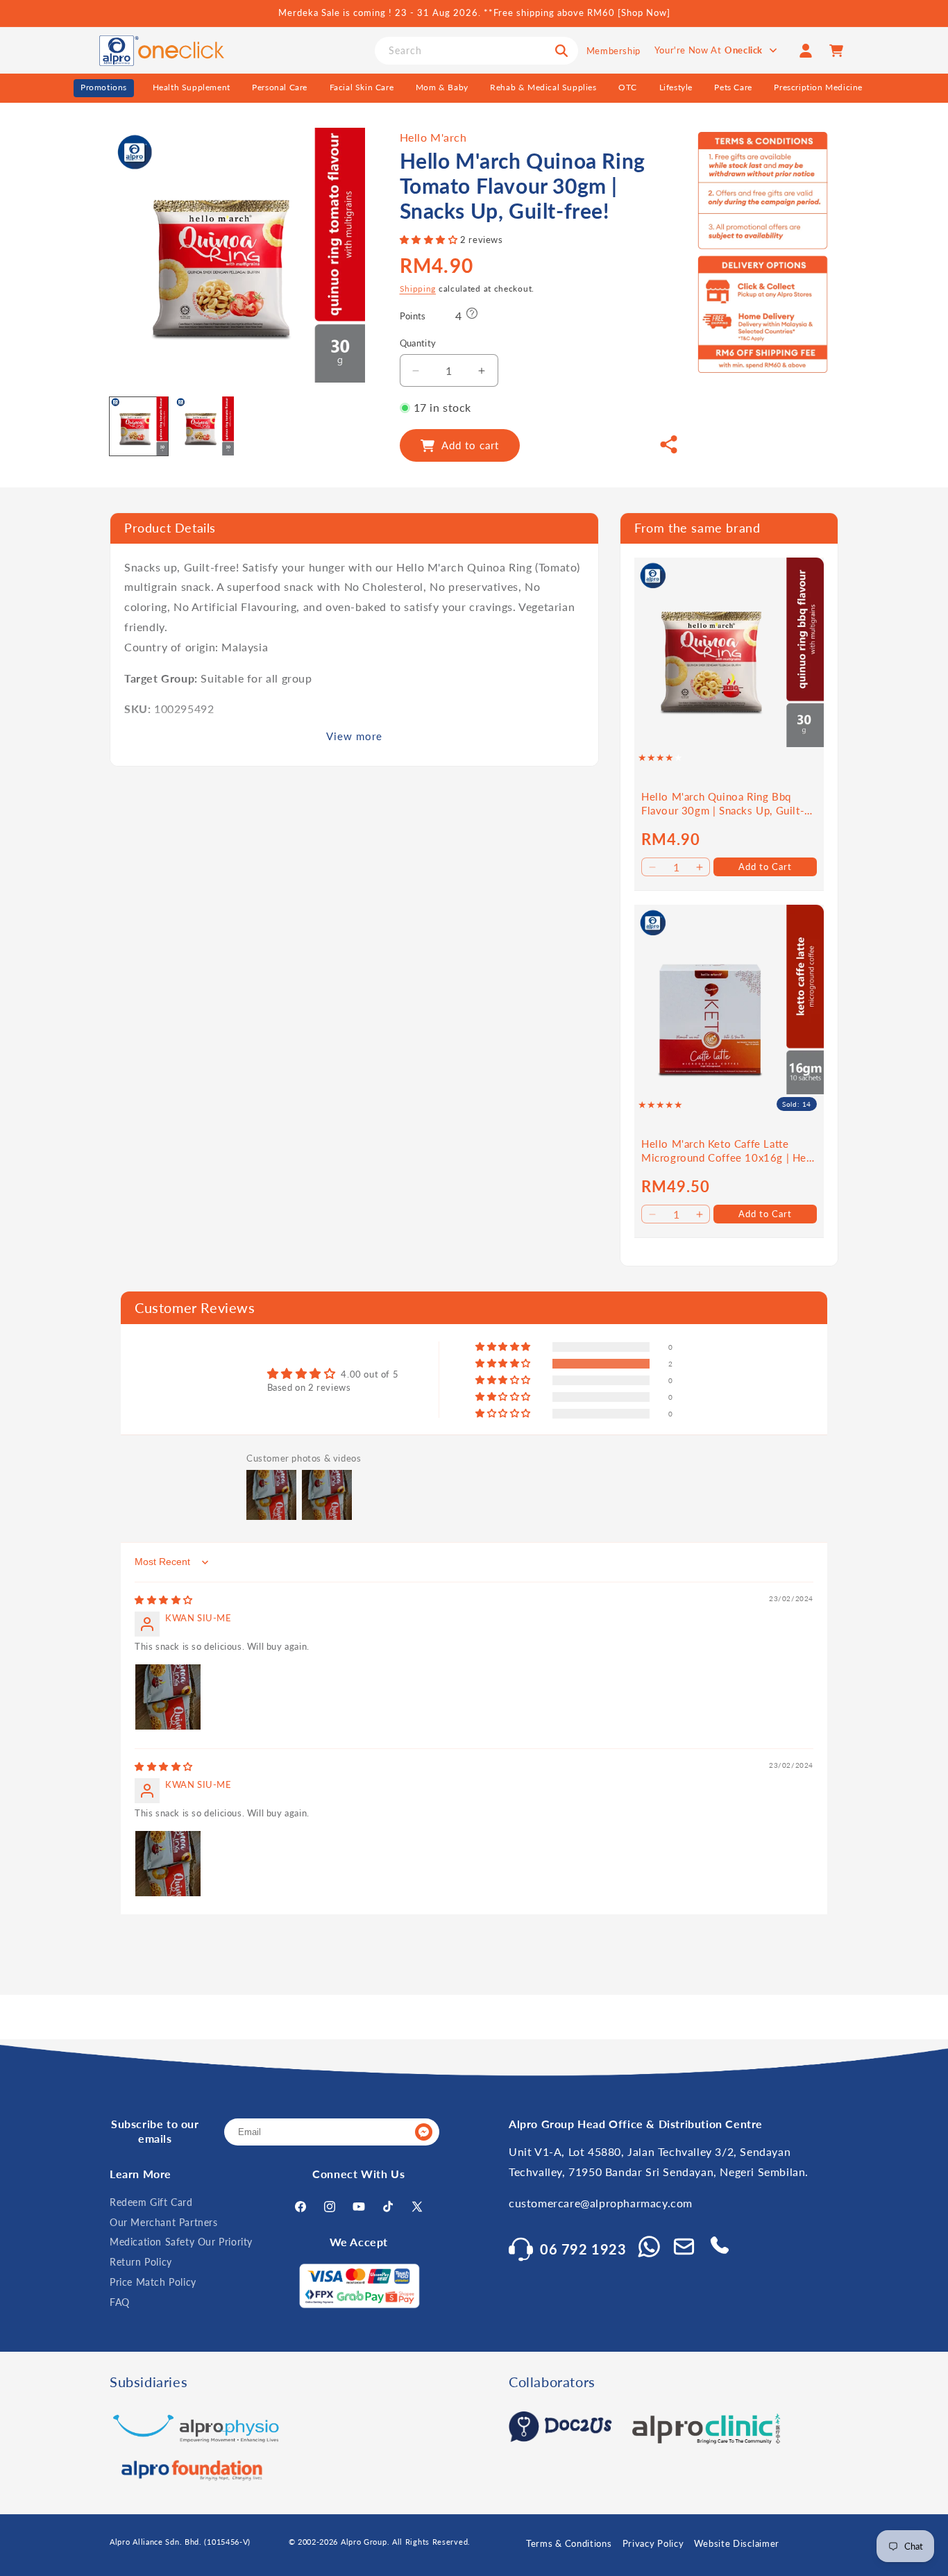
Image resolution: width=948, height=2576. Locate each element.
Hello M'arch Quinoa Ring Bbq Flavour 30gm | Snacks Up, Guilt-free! (723, 804)
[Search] (561, 51)
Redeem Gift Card (151, 2202)
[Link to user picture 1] (168, 1697)
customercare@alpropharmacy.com (601, 2203)
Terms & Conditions (569, 2543)
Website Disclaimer (737, 2543)
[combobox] (476, 51)
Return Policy (141, 2262)
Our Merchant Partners (164, 2222)
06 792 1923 (583, 2249)
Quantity (418, 343)
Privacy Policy (653, 2543)
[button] (430, 240)
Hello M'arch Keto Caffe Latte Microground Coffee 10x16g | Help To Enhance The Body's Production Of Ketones (728, 1151)
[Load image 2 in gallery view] (204, 426)
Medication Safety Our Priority (181, 2242)
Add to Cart (765, 866)
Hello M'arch (433, 137)
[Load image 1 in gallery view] (139, 426)
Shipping (418, 288)
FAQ (120, 2302)
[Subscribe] (423, 2132)
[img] (164, 1600)
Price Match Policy (153, 2282)
